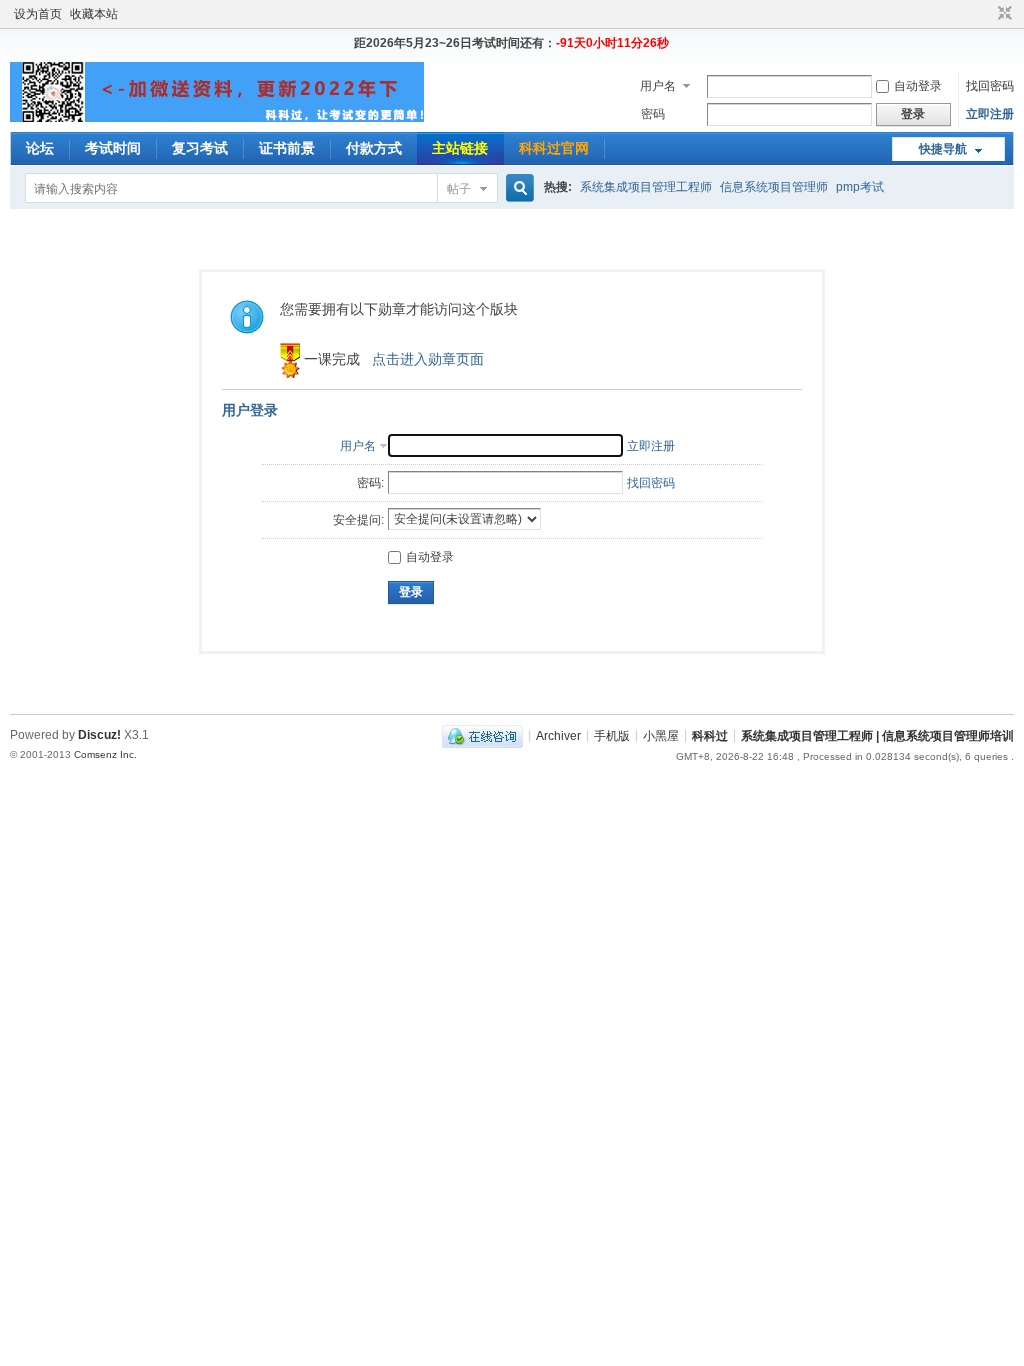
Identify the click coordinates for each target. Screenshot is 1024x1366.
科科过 (710, 735)
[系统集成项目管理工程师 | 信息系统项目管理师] (217, 118)
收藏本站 (94, 14)
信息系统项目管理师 (774, 187)
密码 (653, 114)
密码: (370, 483)
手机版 (612, 735)
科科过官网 (554, 148)
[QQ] (482, 735)
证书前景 (287, 148)
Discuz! (99, 735)
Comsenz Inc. (105, 754)
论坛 (40, 148)
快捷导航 (943, 149)
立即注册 (990, 114)
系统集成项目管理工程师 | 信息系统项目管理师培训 (877, 735)
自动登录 (918, 86)
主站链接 (460, 148)
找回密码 (990, 86)
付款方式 (374, 148)
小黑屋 (661, 735)
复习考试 (200, 148)
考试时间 (113, 148)
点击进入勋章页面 (428, 359)
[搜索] (517, 188)
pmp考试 (860, 187)
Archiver (558, 735)
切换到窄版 (1002, 14)
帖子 (459, 189)
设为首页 (38, 14)
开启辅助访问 (986, 14)
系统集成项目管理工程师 (646, 187)
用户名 (658, 86)
